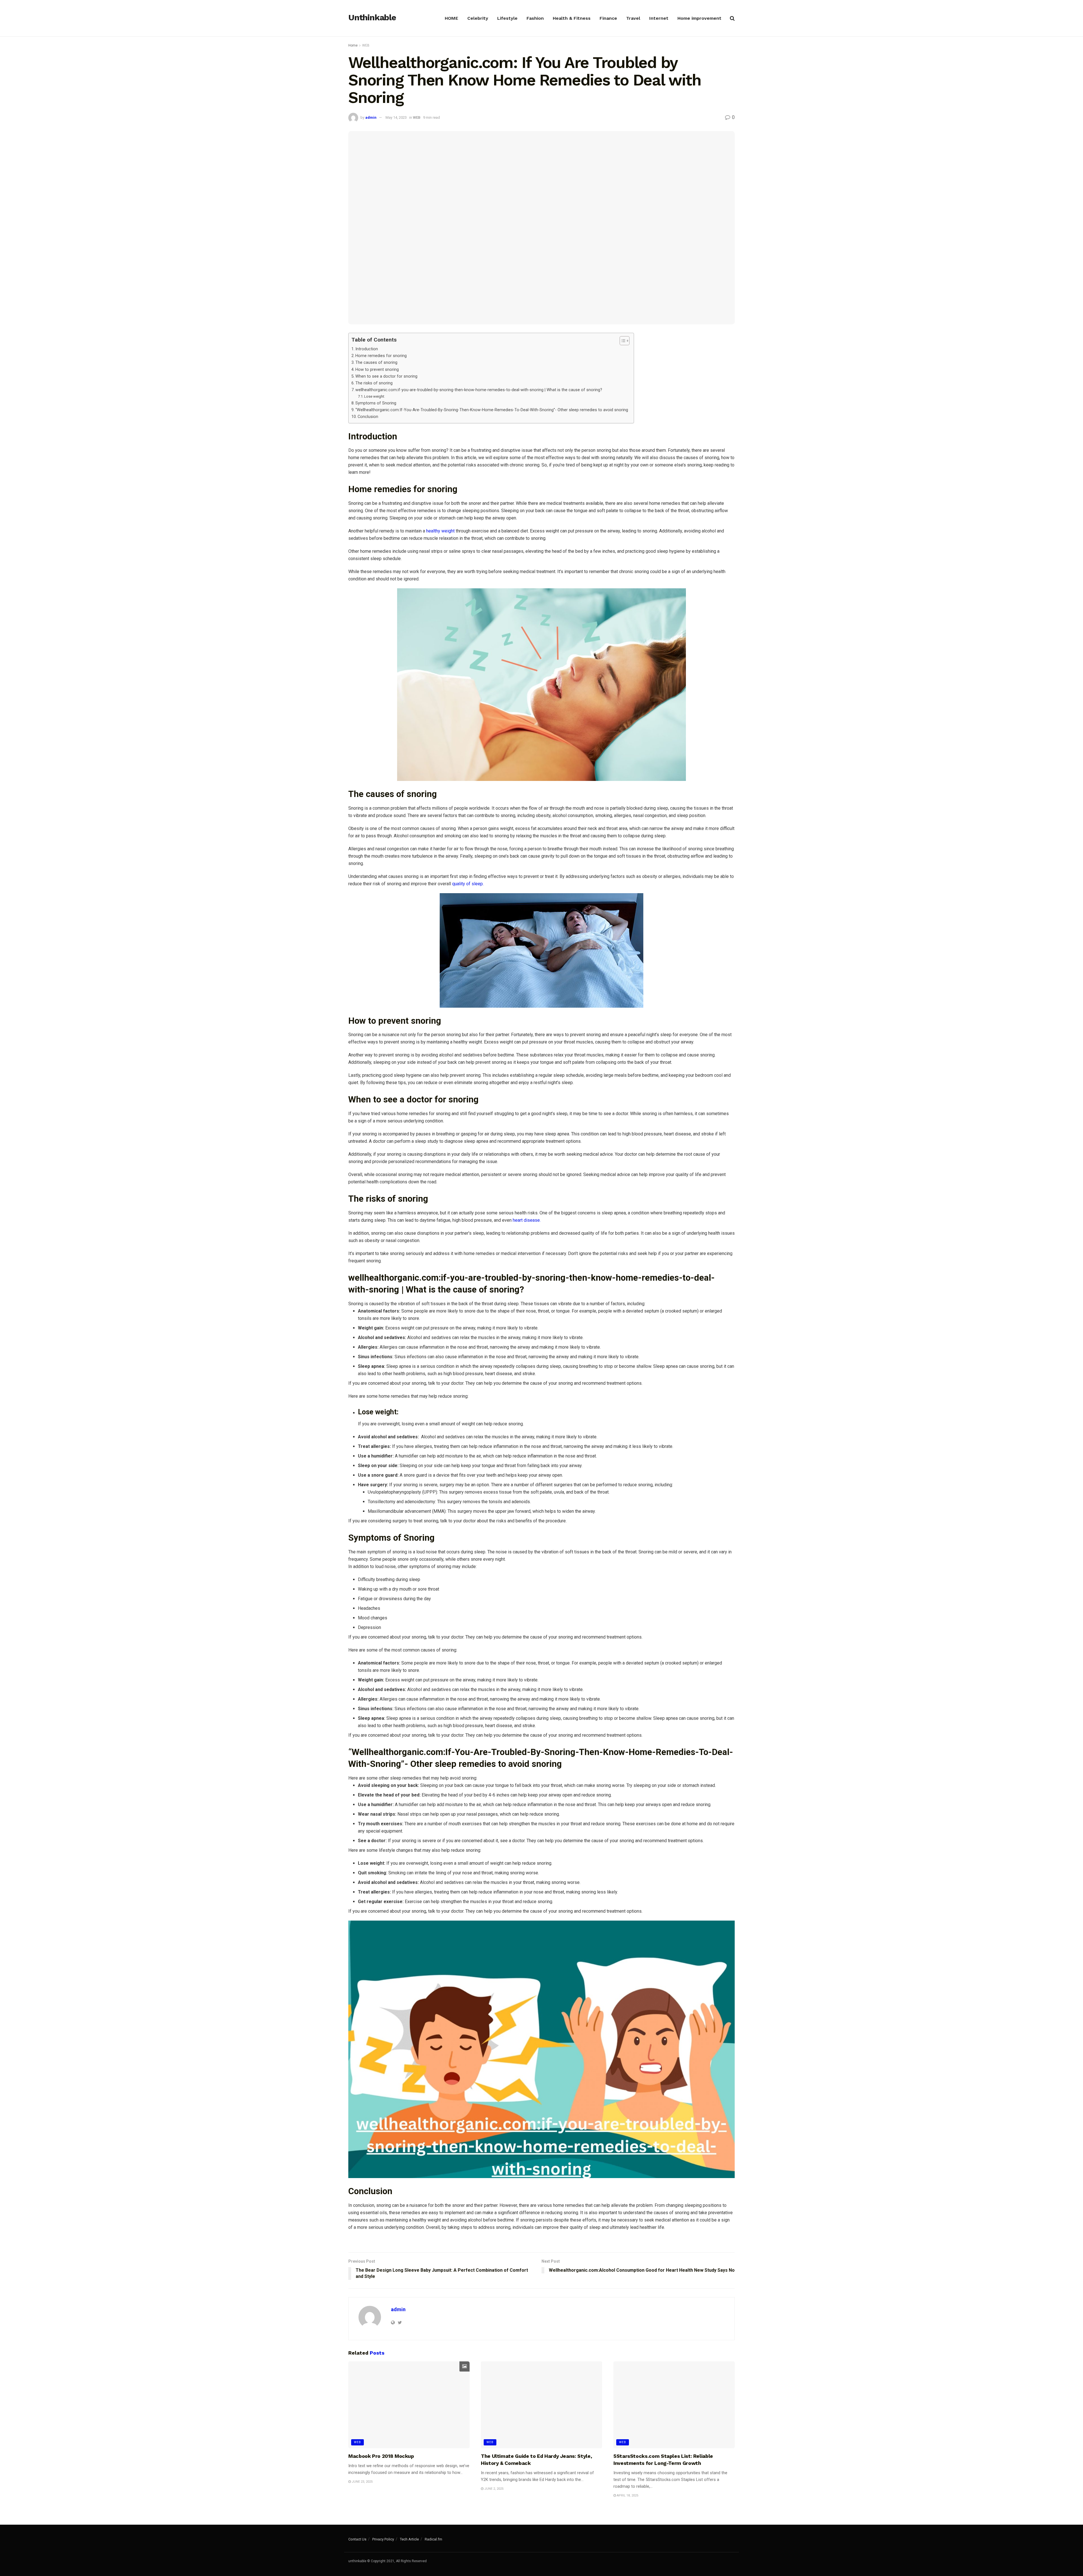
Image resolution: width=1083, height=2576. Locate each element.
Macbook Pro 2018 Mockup (381, 2456)
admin (371, 117)
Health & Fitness (572, 18)
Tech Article (409, 2539)
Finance (608, 18)
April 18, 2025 (627, 2495)
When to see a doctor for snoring (386, 376)
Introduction (367, 349)
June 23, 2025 (362, 2482)
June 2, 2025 (493, 2489)
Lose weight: (375, 396)
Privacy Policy (383, 2539)
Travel (633, 18)
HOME (452, 18)
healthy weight (440, 531)
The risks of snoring (374, 383)
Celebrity (478, 18)
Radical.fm (433, 2539)
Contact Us (357, 2539)
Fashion (535, 18)
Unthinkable (372, 18)
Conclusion (368, 417)
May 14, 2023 (396, 117)
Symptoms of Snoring (376, 403)
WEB (366, 45)
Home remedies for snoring (381, 356)
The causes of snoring (376, 363)
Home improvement (699, 18)
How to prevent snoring (377, 370)
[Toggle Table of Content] (622, 341)
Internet (659, 18)
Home (353, 45)
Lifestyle (507, 18)
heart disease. (527, 1220)
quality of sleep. (468, 884)
